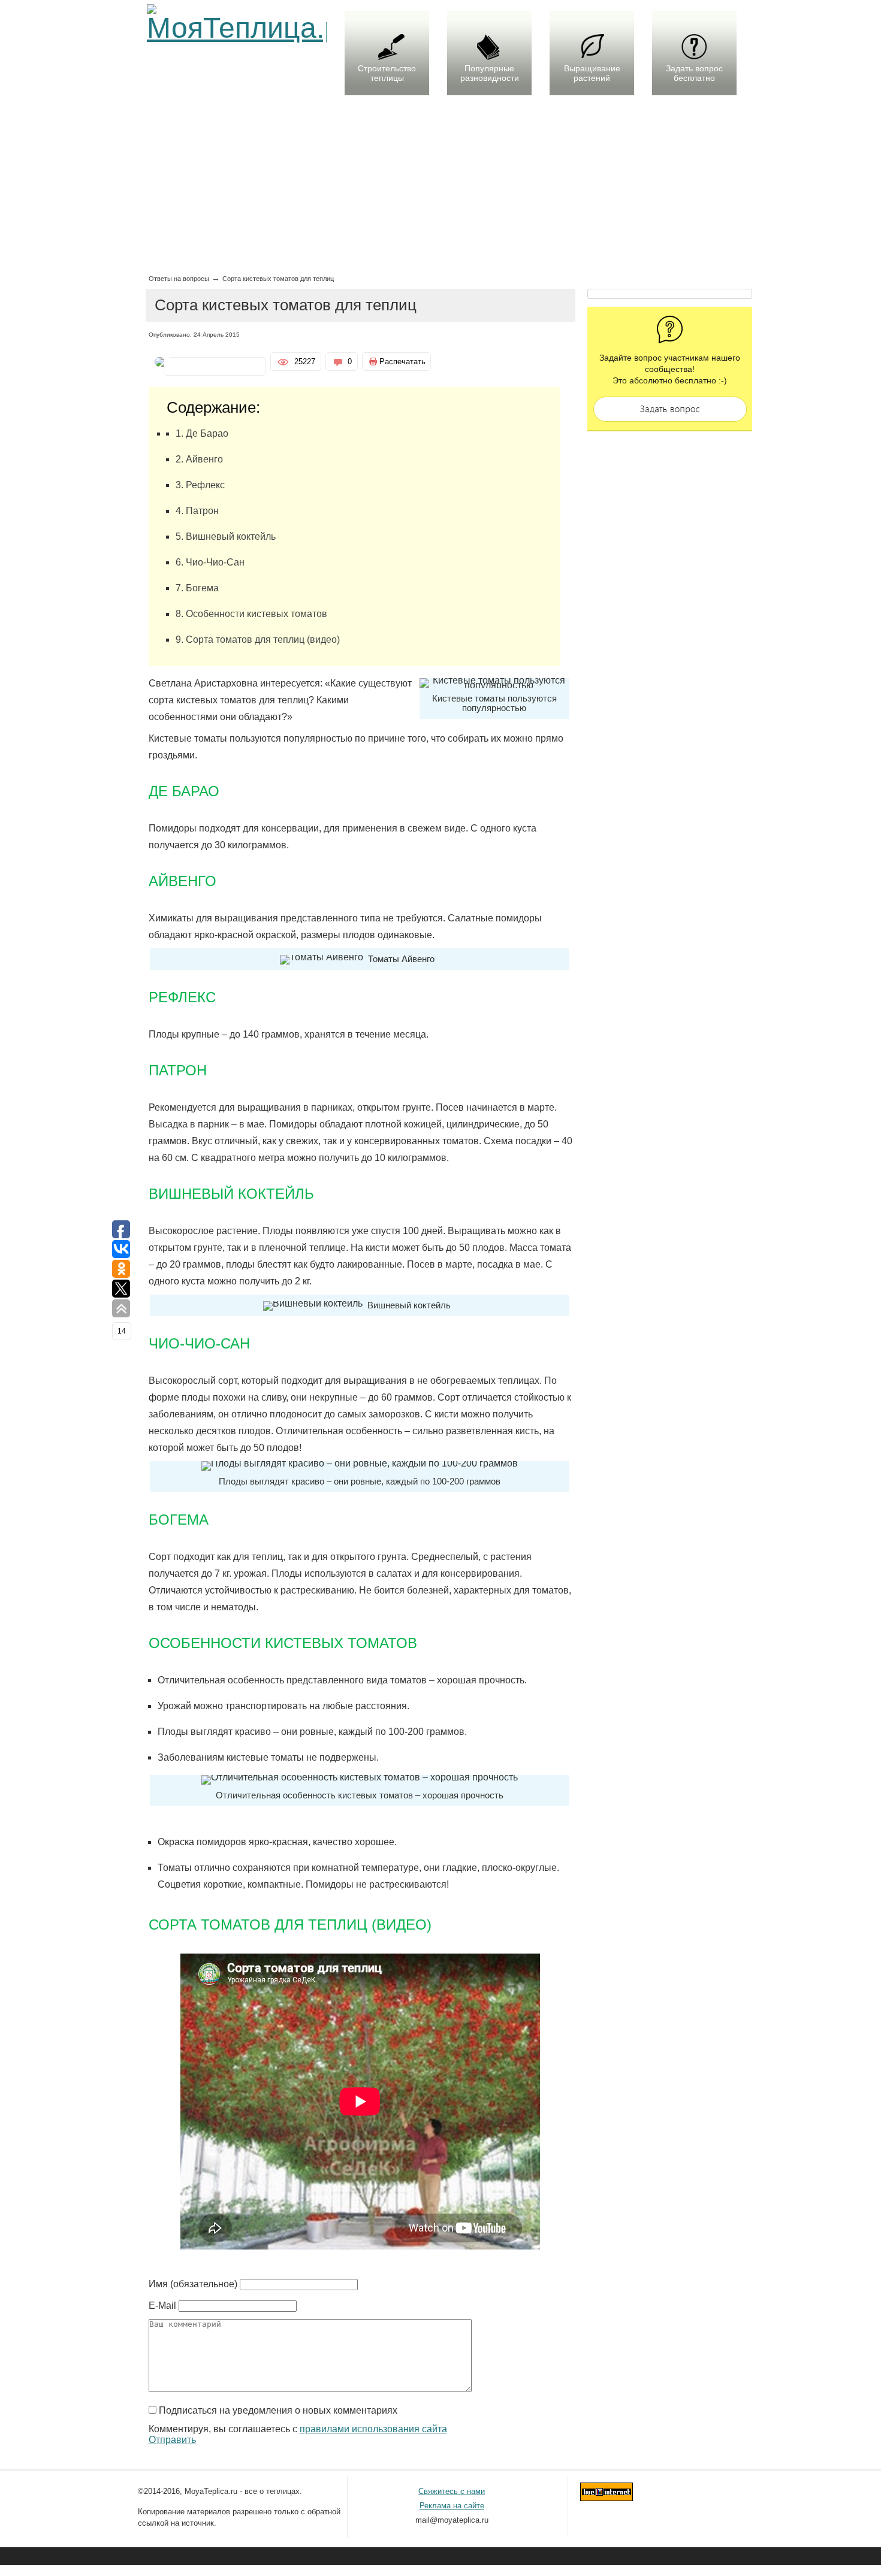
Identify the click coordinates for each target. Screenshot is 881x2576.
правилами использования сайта (373, 2429)
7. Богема (197, 588)
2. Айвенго (199, 459)
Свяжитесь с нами (452, 2491)
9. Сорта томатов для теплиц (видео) (258, 640)
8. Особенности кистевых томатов (251, 614)
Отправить (172, 2440)
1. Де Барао (202, 433)
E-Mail (162, 2306)
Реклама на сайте (452, 2506)
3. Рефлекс (200, 485)
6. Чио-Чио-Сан (210, 562)
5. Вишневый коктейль (226, 536)
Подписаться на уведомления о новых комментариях (278, 2410)
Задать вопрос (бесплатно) (670, 409)
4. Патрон (197, 511)
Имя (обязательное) (193, 2284)
